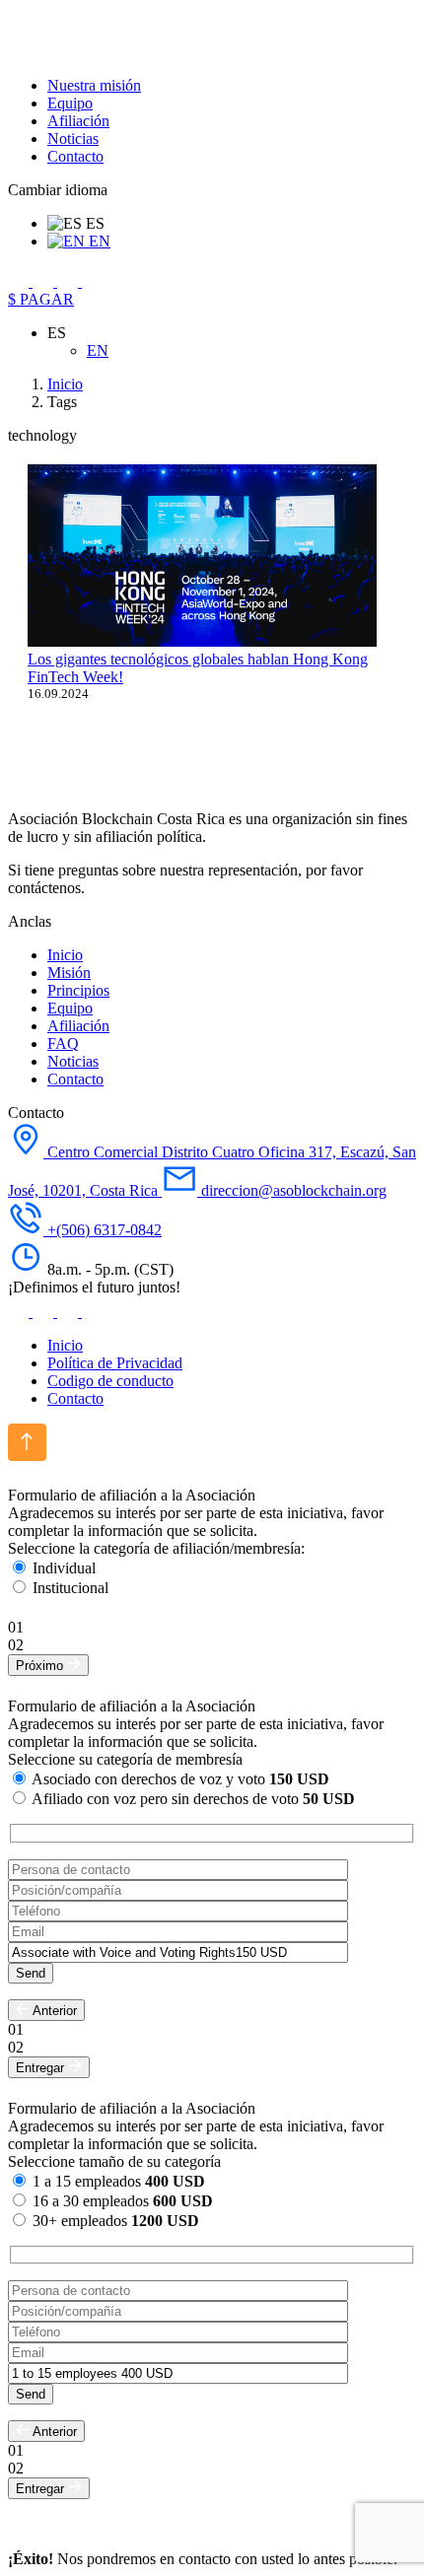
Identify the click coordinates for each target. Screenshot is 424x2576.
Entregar (42, 2068)
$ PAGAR (41, 299)
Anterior (53, 2011)
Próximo (41, 1666)
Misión (69, 973)
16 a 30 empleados (123, 2201)
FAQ (63, 1044)
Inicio (65, 955)
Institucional (71, 1588)
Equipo (70, 103)
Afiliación (78, 121)
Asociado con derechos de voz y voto (180, 1779)
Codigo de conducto (110, 1381)
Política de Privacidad (115, 1363)
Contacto (75, 156)
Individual (64, 1568)
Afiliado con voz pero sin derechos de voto (193, 1799)
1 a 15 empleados (119, 2181)
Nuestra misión (94, 85)
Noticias (73, 139)
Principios (78, 990)
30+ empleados (116, 2221)
